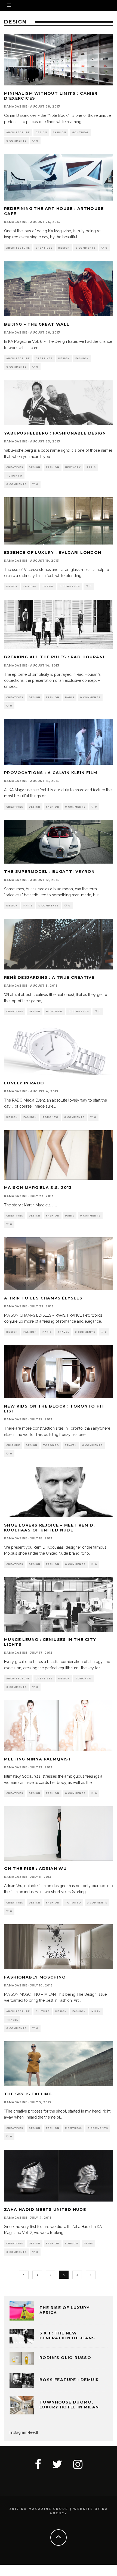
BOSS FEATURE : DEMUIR (69, 2380)
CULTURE (13, 1445)
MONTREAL (80, 132)
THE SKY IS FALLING (28, 2094)
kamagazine (16, 107)
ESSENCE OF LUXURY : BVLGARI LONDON (53, 552)
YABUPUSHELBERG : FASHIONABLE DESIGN (55, 433)
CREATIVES (44, 248)
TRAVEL (48, 587)
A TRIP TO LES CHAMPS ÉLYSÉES (43, 1298)
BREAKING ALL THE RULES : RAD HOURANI (54, 657)
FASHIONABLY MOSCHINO (35, 1977)
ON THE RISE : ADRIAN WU (35, 1869)
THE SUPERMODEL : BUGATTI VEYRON (49, 871)
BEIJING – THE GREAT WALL (37, 324)
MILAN (96, 2011)
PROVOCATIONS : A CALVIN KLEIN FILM (51, 773)
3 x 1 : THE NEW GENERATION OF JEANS (67, 2336)
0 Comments (16, 141)
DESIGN (41, 132)
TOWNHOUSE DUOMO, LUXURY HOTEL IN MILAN (69, 2405)
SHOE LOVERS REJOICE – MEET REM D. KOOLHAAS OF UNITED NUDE (50, 1528)
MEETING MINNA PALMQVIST (38, 1759)
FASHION (59, 132)
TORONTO (14, 476)
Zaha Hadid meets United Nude (45, 2209)
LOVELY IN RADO (24, 1083)
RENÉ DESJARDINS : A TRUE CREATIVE (49, 977)
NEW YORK (73, 467)
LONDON (30, 587)
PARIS (91, 467)
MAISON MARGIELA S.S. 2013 (38, 1188)
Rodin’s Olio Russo (65, 2358)
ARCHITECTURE (18, 132)
